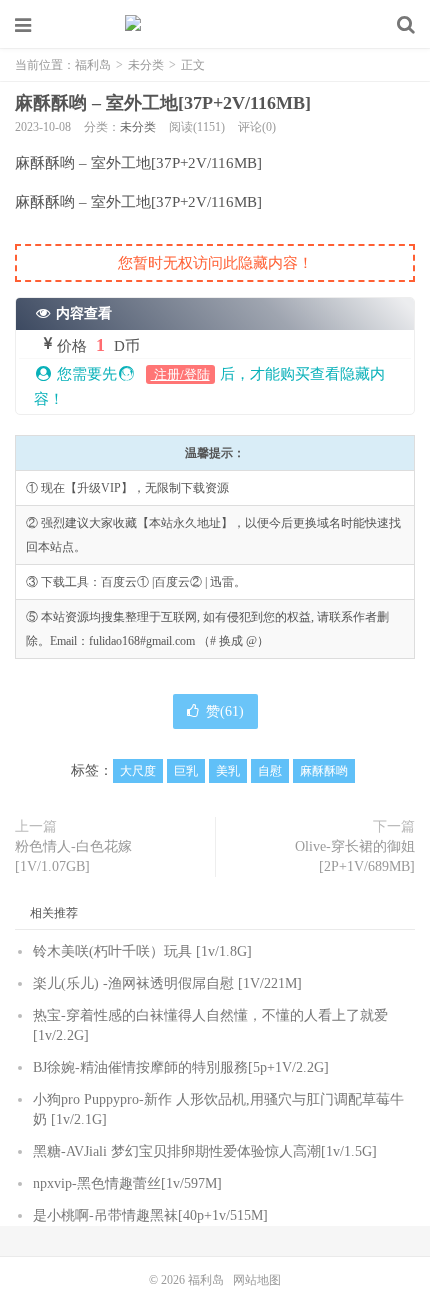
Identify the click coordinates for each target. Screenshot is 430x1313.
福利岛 (215, 25)
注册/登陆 (180, 374)
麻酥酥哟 (324, 771)
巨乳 (186, 771)
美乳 (228, 771)
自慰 (270, 771)
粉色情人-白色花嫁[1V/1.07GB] (73, 856)
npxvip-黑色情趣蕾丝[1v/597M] (127, 1183)
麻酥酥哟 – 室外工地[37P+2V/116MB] (163, 103)
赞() (225, 711)
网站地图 (257, 1280)
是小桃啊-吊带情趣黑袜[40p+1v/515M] (150, 1215)
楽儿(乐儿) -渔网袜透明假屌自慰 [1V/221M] (167, 983)
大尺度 (138, 771)
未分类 (146, 65)
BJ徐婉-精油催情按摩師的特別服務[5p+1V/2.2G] (181, 1067)
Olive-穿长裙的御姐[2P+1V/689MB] (355, 856)
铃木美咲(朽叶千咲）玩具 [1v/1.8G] (142, 951)
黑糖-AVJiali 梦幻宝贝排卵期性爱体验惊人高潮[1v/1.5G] (205, 1151)
